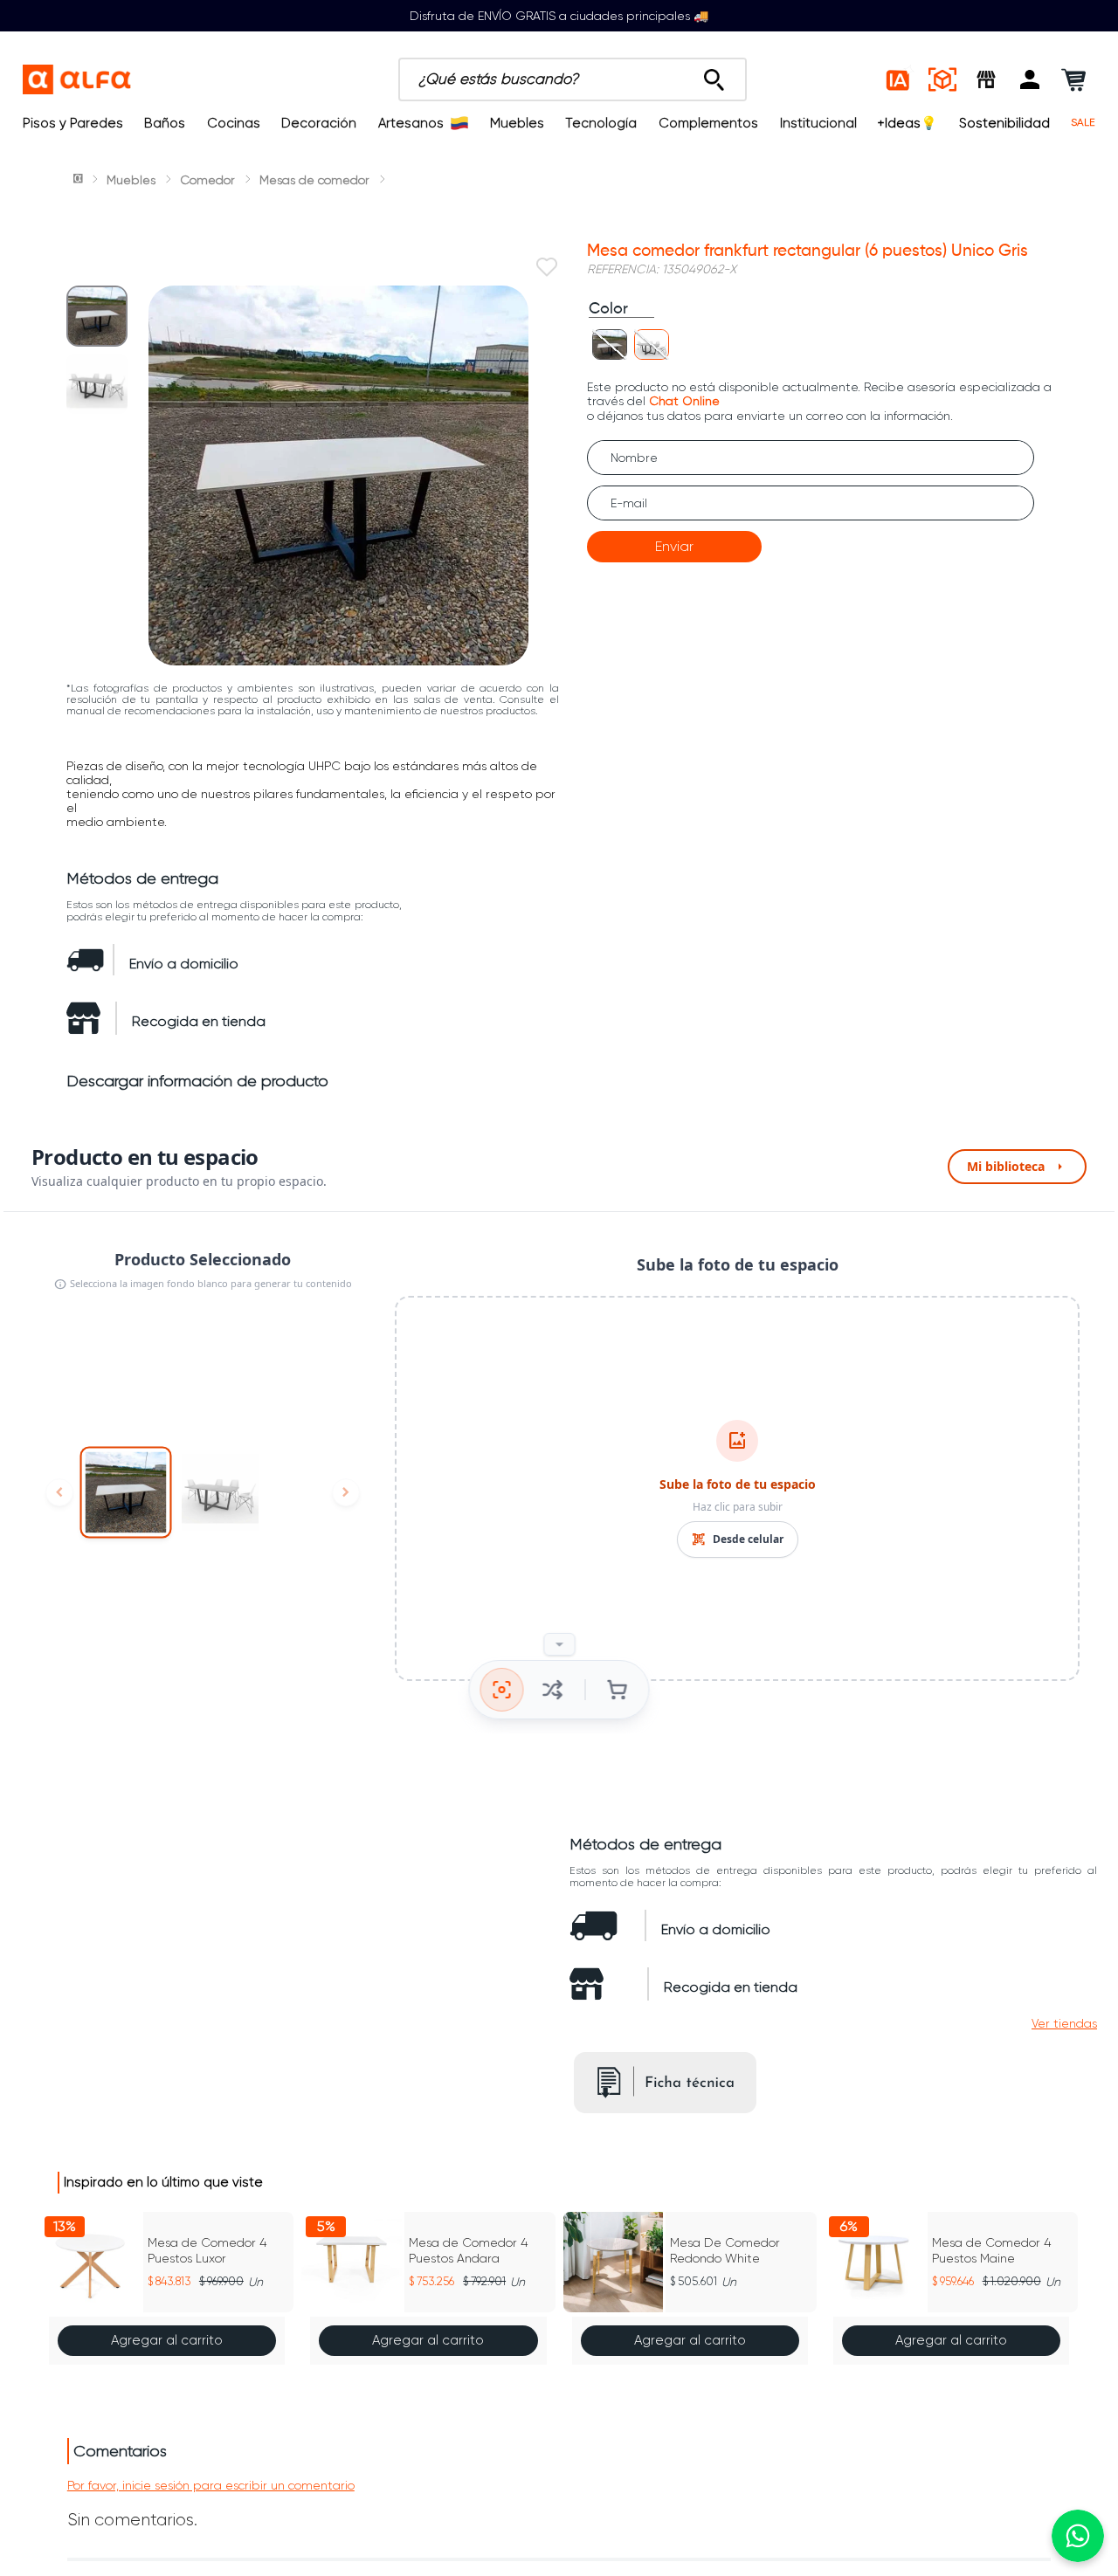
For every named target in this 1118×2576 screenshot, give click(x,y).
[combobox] (573, 79)
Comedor (207, 180)
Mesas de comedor (314, 180)
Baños (165, 123)
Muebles (517, 123)
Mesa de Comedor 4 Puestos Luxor (207, 2250)
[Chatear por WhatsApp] (1078, 2536)
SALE (1083, 123)
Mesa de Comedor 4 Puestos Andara (468, 2250)
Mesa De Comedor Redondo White (725, 2250)
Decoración (319, 123)
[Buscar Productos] (714, 75)
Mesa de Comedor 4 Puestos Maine (991, 2250)
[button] (1030, 79)
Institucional (818, 123)
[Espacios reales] (942, 79)
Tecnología (601, 123)
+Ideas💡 (908, 123)
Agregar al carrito (167, 2340)
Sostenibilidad (1004, 123)
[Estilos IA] (899, 79)
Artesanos (411, 123)
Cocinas (234, 123)
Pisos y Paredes (73, 123)
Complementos (708, 123)
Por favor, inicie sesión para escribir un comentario (211, 2485)
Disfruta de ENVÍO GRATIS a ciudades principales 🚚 (559, 16)
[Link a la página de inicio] (79, 180)
